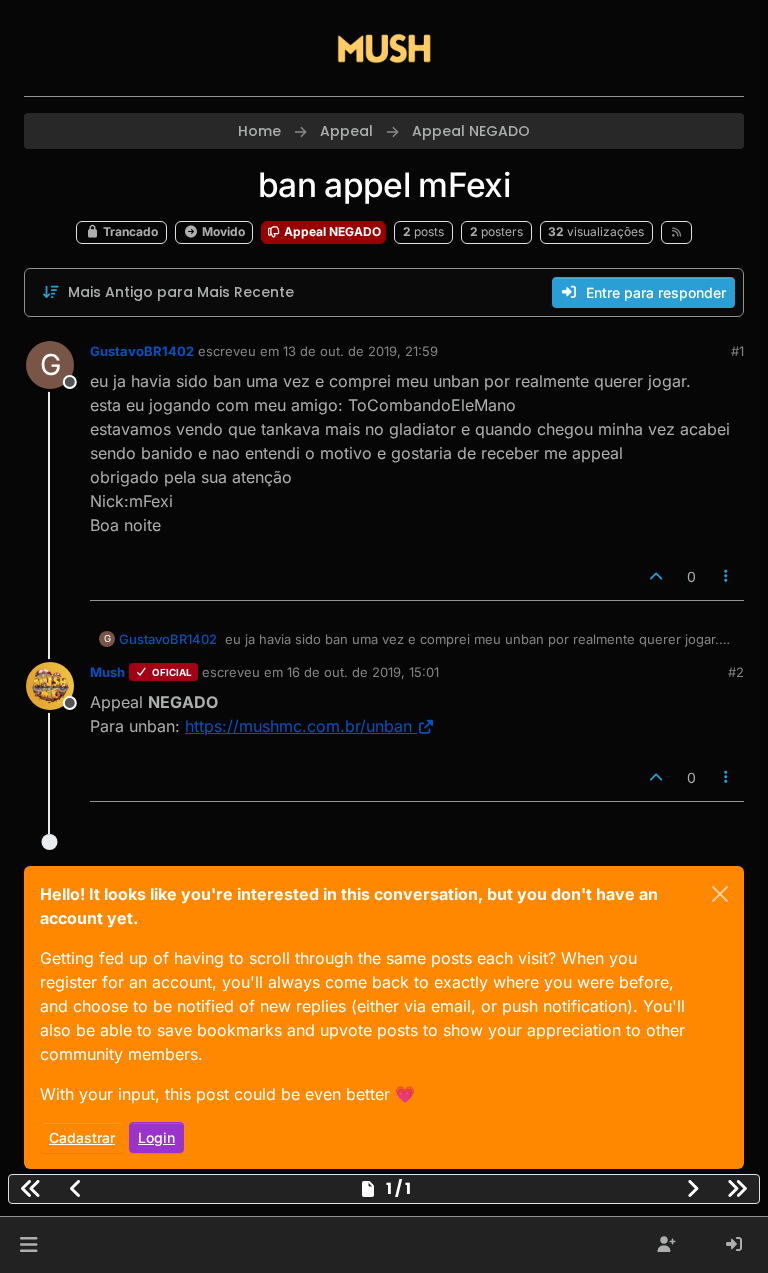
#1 (737, 351)
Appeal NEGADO (331, 231)
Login (156, 1137)
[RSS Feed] (676, 232)
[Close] (720, 894)
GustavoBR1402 (142, 351)
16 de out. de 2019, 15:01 (363, 672)
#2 (736, 672)
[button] (28, 1245)
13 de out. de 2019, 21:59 (360, 351)
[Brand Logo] (384, 48)
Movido (222, 231)
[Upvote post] (656, 576)
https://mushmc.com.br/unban (298, 726)
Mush (107, 672)
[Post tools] (727, 576)
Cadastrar (82, 1137)
